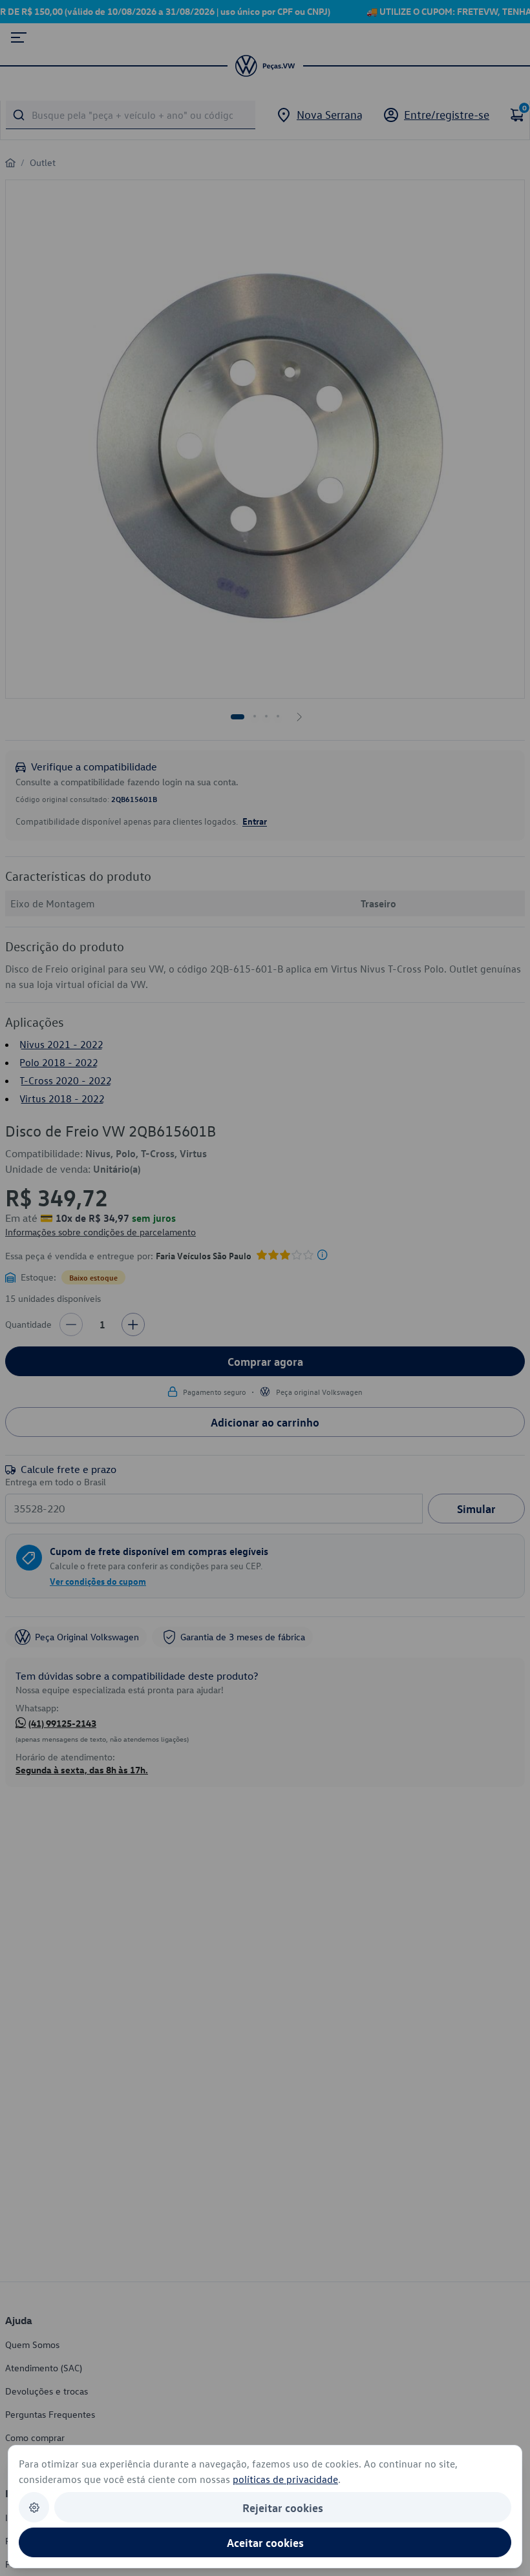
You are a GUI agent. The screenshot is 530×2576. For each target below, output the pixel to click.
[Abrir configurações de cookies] (34, 2507)
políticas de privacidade (285, 2479)
